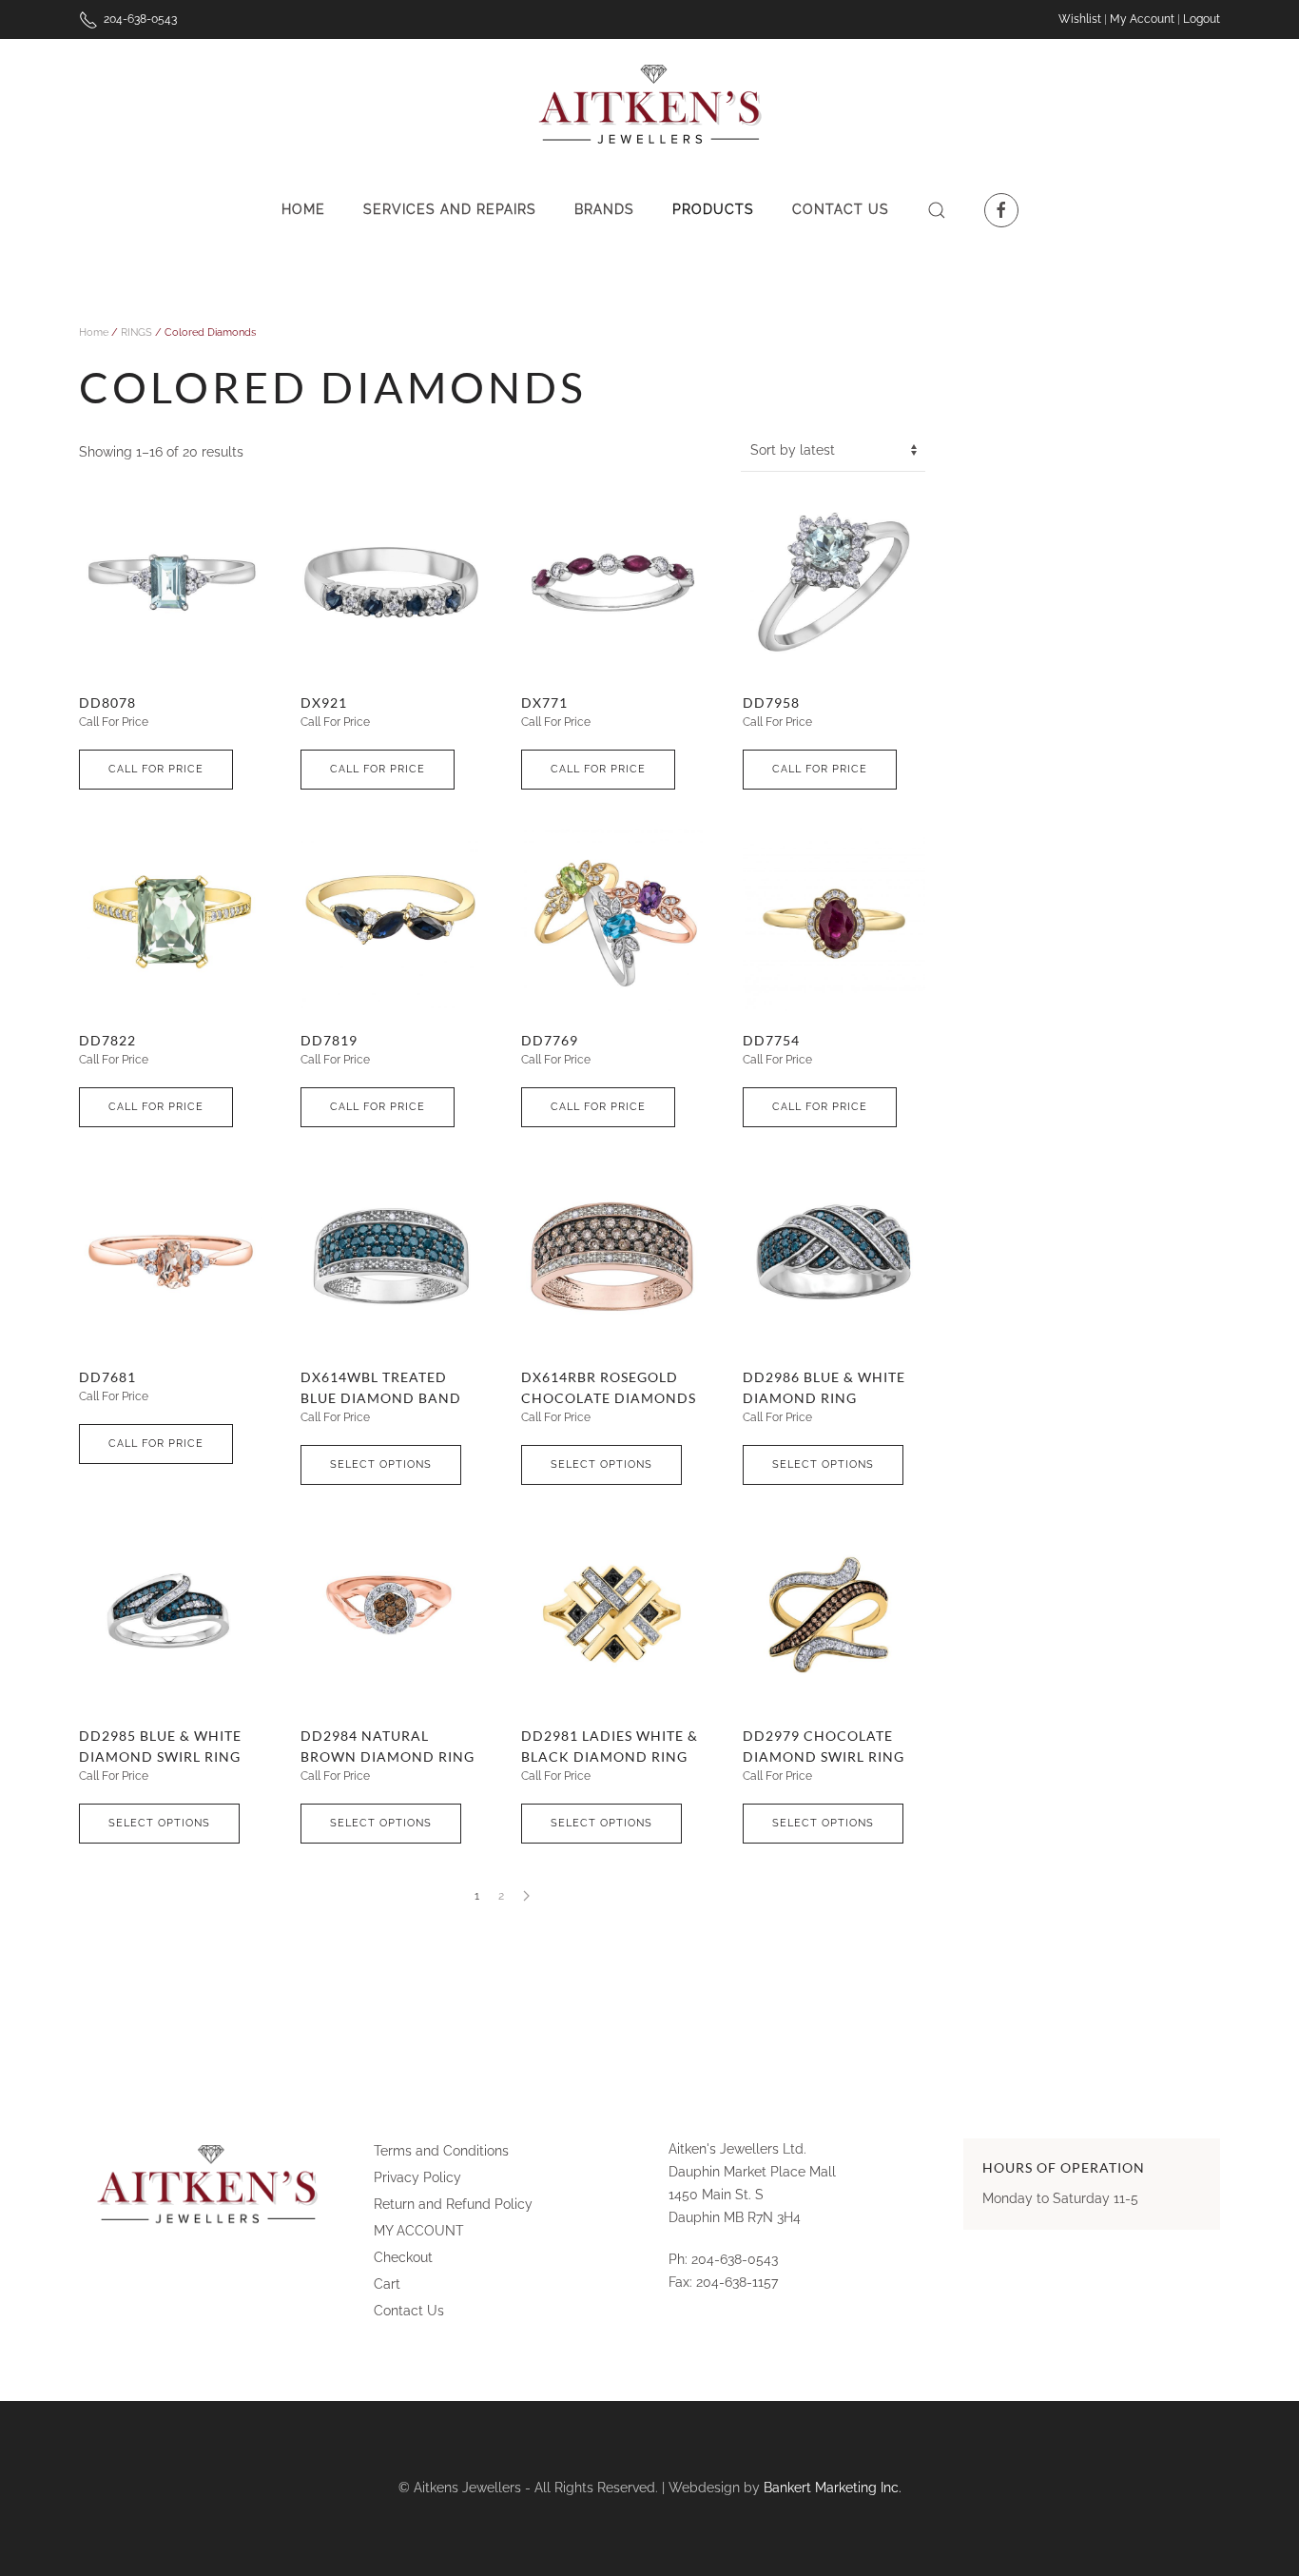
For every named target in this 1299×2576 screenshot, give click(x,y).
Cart (387, 2284)
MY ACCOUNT (419, 2231)
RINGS (136, 332)
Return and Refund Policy (453, 2204)
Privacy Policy (417, 2177)
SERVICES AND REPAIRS (450, 209)
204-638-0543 (137, 19)
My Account (1142, 19)
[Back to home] (650, 106)
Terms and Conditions (441, 2151)
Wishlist (1081, 19)
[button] (937, 210)
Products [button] (713, 209)
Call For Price (156, 769)
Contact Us (841, 209)
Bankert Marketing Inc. (833, 2488)
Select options (381, 1464)
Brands (604, 209)
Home (303, 209)
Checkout (403, 2257)
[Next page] (526, 1896)
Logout (1202, 19)
